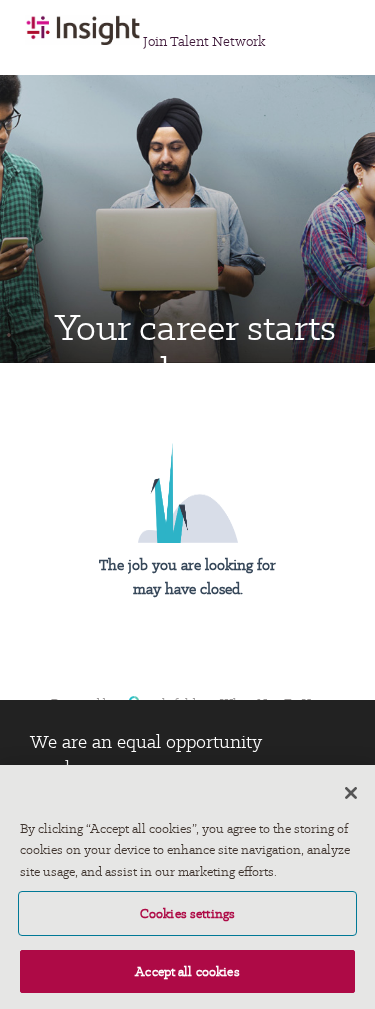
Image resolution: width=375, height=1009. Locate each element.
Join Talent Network (204, 41)
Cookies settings (187, 913)
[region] (187, 887)
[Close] (351, 793)
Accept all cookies (187, 971)
